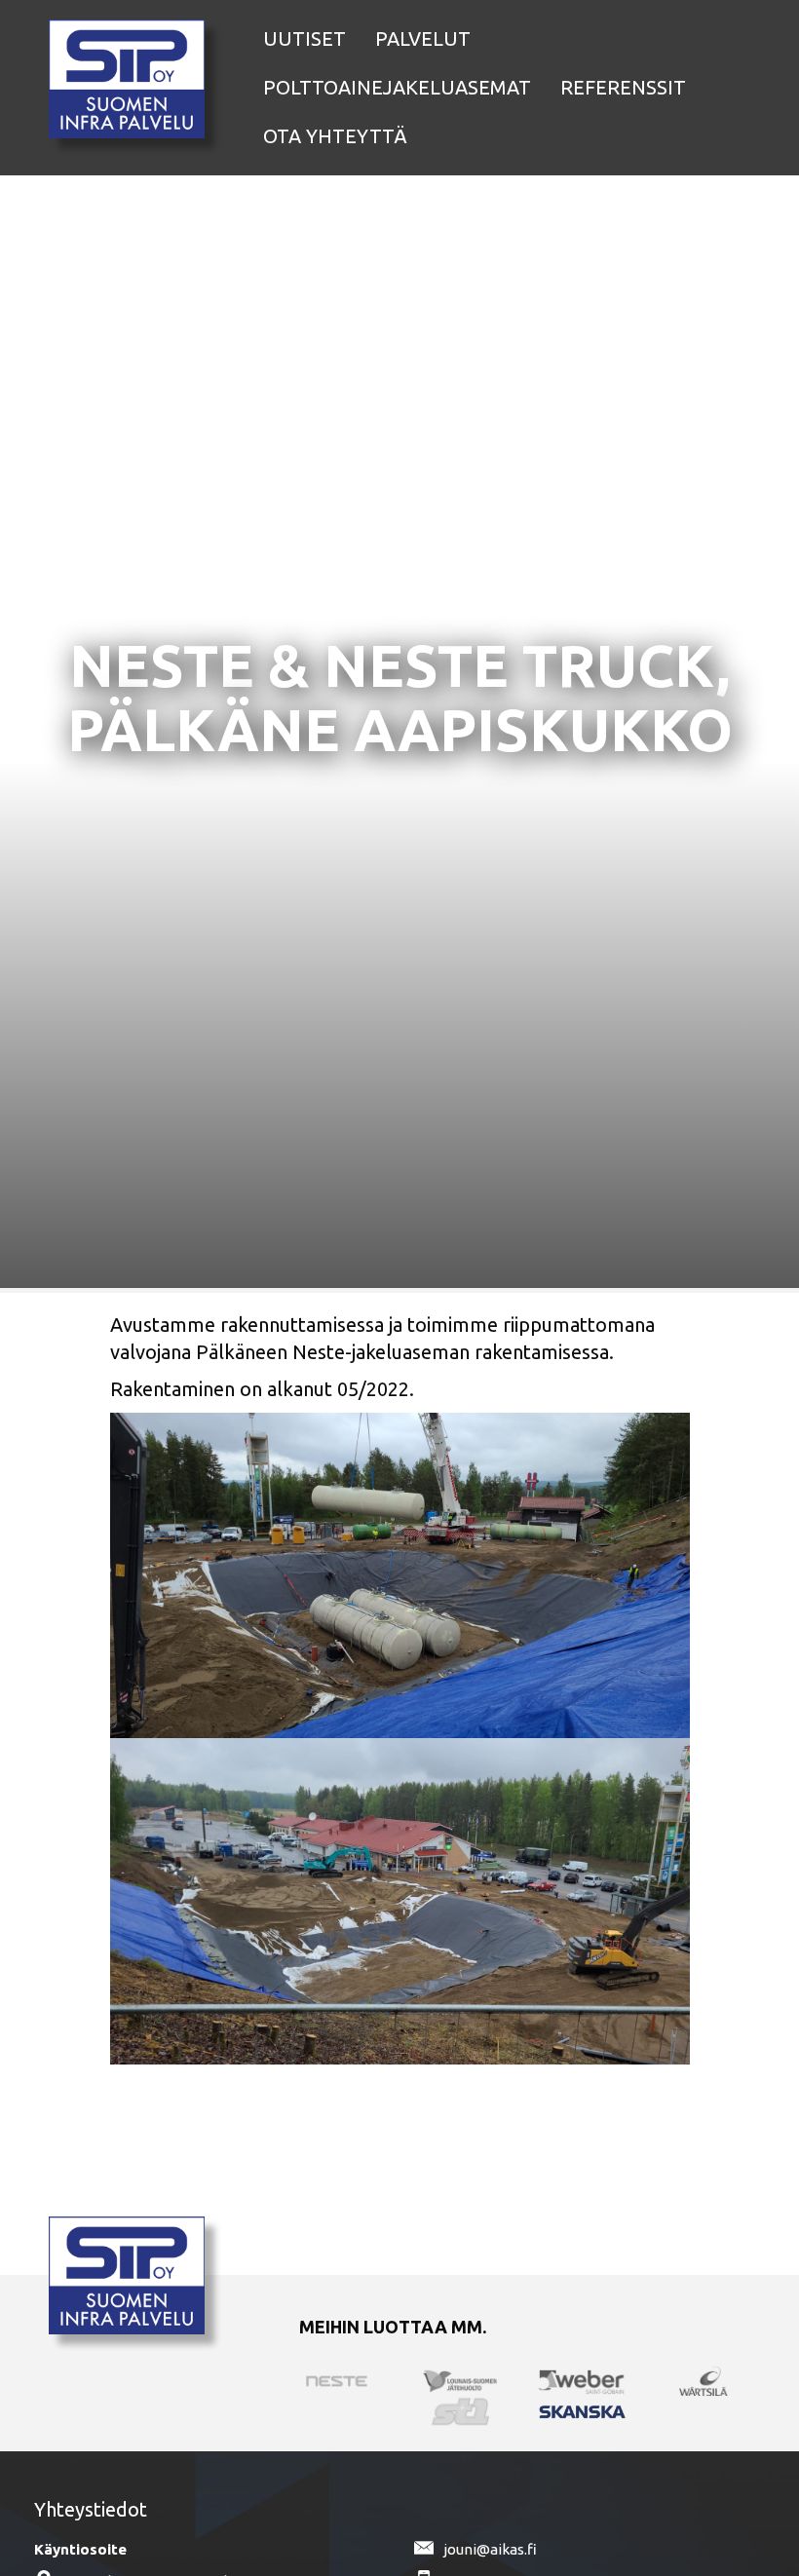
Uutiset (304, 38)
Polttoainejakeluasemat (397, 87)
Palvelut (423, 38)
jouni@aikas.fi (490, 2549)
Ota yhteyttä (335, 136)
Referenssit (623, 87)
